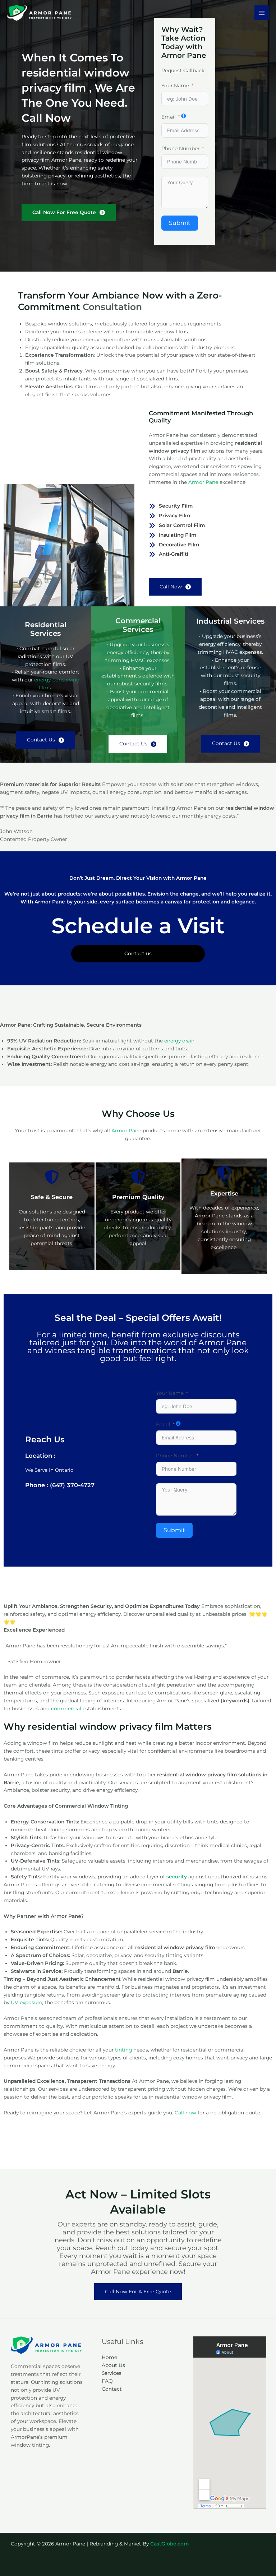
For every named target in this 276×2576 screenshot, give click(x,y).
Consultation (112, 307)
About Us (113, 2365)
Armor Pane (204, 482)
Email (169, 117)
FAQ (107, 2381)
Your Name (175, 85)
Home (109, 2357)
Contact (112, 2389)
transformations (145, 1351)
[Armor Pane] (40, 13)
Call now (185, 2113)
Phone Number (180, 148)
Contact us (138, 953)
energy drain (179, 1041)
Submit (180, 223)
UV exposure (26, 2002)
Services (112, 2373)
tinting (123, 2050)
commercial (66, 1708)
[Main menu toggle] (262, 13)
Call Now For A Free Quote (138, 2291)
